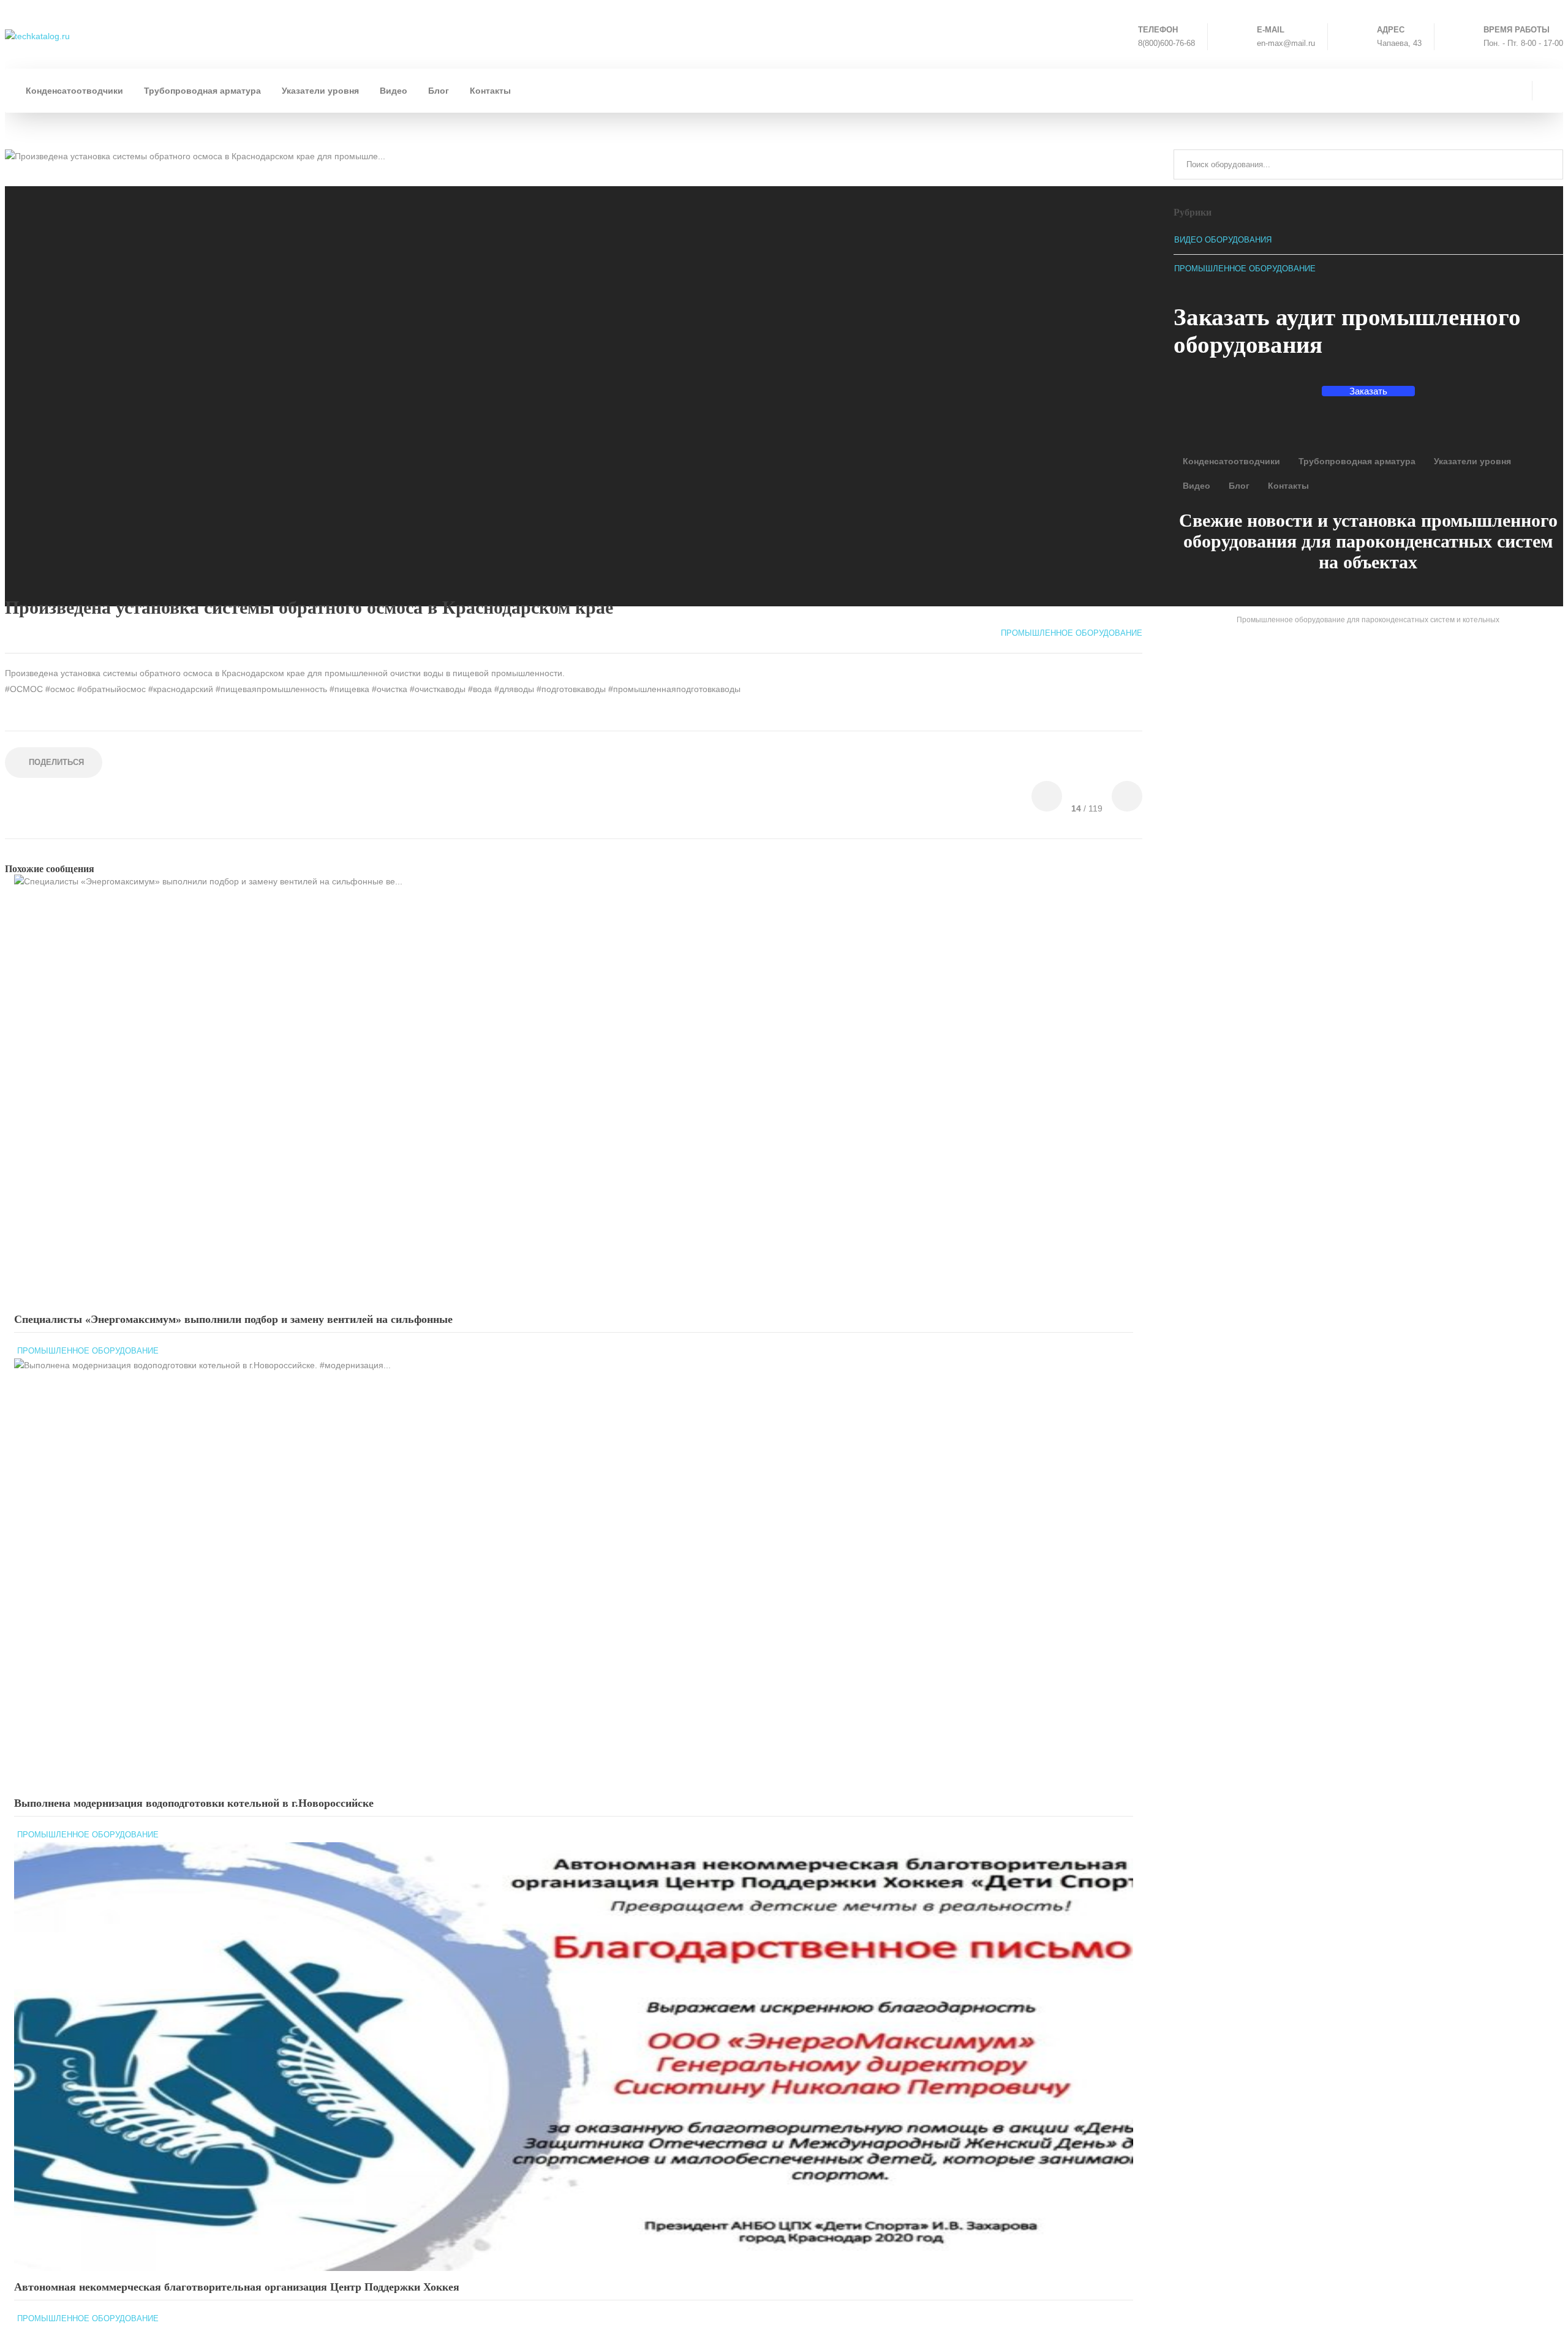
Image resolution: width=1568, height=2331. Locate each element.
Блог (439, 91)
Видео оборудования (1223, 240)
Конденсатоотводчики (74, 91)
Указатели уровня (320, 91)
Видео (394, 91)
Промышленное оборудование (88, 1351)
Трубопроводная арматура (202, 91)
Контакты (490, 91)
